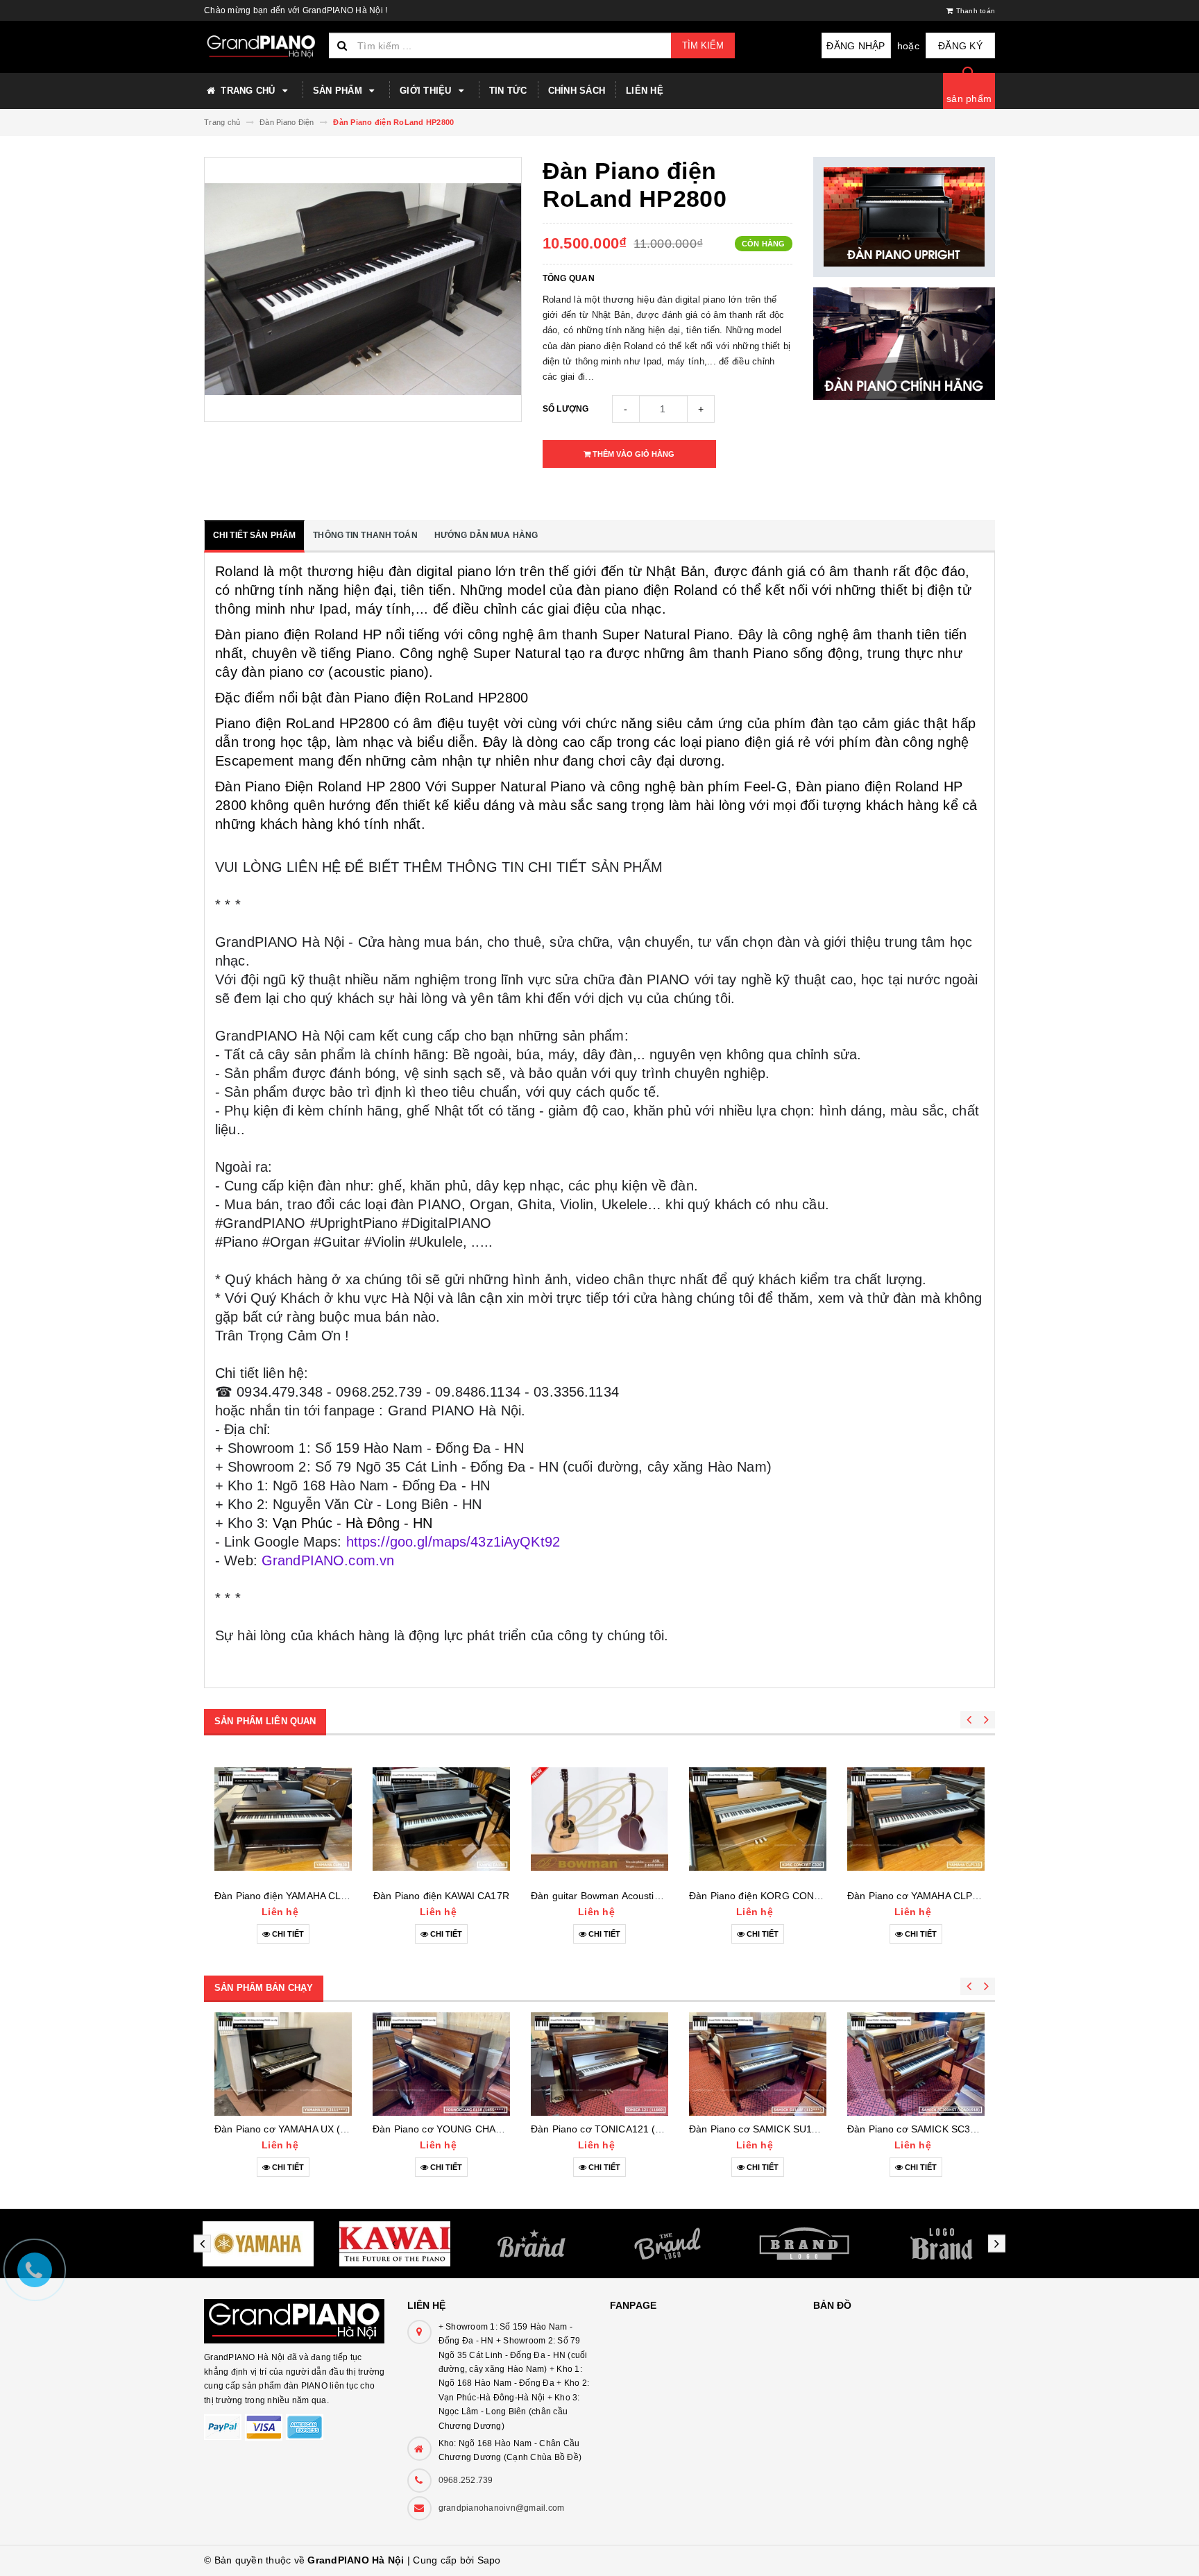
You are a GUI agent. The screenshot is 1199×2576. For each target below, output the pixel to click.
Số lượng (566, 409)
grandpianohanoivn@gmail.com (502, 2508)
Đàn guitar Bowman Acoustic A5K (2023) (621, 1896)
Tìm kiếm (703, 45)
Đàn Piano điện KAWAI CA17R (441, 1896)
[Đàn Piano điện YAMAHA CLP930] (283, 1819)
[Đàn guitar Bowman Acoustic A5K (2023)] (599, 1819)
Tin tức (508, 91)
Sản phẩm (339, 91)
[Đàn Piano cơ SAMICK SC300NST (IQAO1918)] (916, 2064)
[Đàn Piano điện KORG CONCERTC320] (758, 1819)
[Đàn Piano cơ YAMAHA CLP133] (916, 1819)
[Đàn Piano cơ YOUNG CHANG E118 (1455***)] (441, 2064)
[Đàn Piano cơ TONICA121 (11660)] (599, 2064)
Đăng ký (960, 46)
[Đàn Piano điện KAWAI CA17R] (441, 1819)
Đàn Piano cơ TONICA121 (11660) (609, 2129)
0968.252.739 (466, 2480)
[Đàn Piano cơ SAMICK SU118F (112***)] (758, 2064)
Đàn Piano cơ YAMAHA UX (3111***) (295, 2129)
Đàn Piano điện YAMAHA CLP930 (289, 1896)
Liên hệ (645, 91)
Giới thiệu (427, 91)
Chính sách (577, 91)
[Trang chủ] (261, 47)
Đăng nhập (856, 46)
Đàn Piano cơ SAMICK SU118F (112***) (777, 2129)
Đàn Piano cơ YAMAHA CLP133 (918, 1896)
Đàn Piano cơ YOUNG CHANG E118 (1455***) (476, 2129)
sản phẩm (969, 99)
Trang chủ (248, 91)
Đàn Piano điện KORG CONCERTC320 (777, 1896)
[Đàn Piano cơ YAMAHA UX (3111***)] (283, 2064)
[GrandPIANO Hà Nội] (295, 2314)
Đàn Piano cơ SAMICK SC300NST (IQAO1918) (953, 2129)
